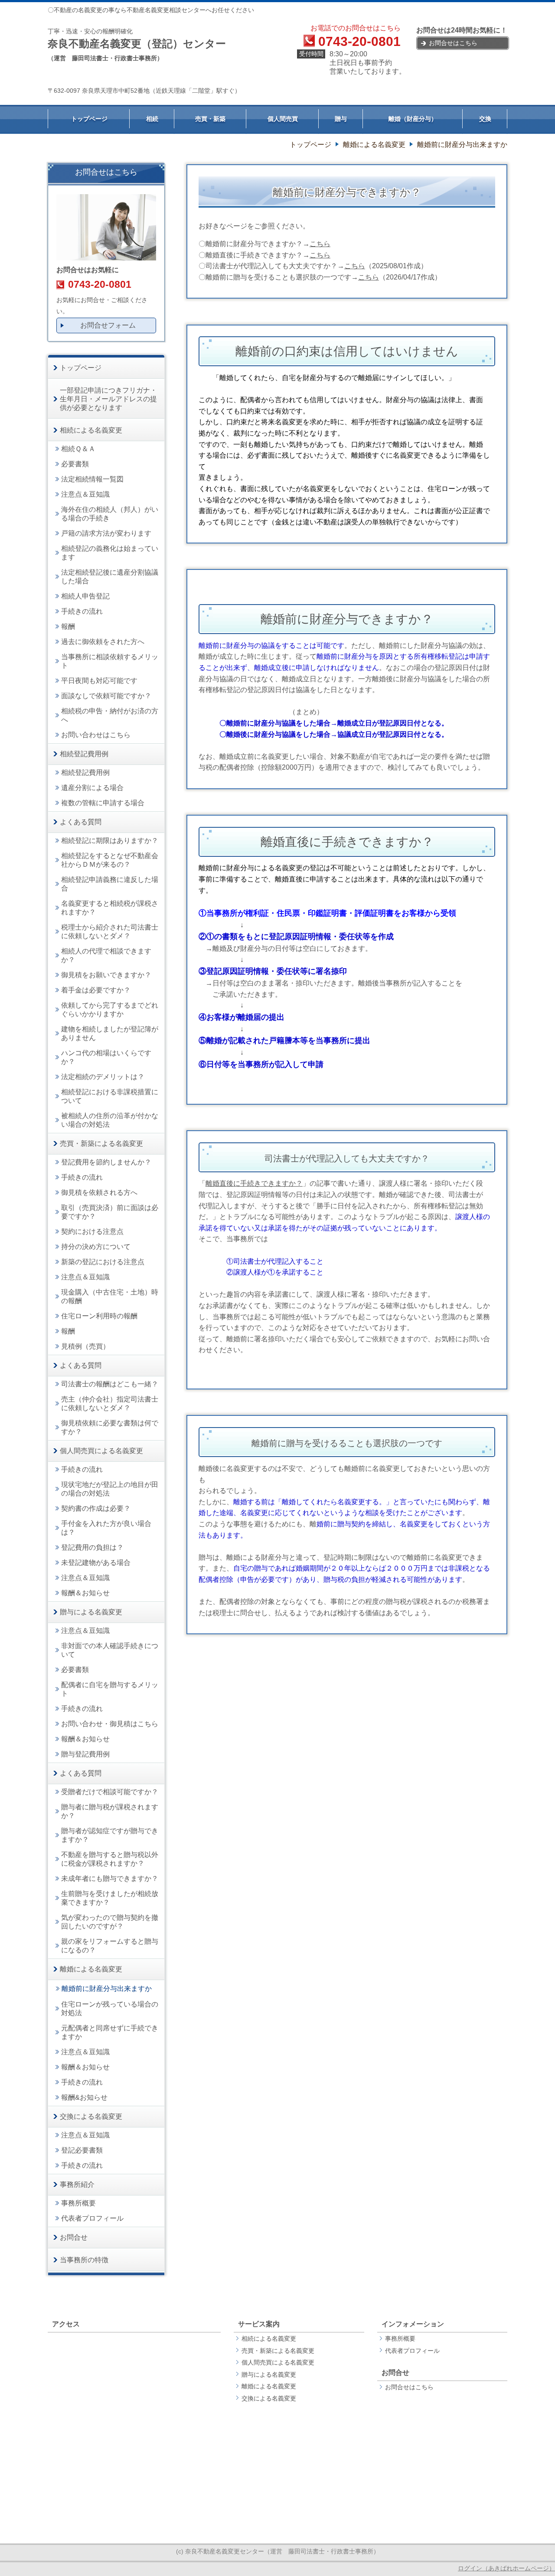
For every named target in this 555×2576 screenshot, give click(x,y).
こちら (320, 244)
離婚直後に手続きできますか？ (254, 1183)
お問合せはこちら (409, 2387)
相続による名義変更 (269, 2339)
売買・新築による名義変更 (278, 2351)
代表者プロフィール (412, 2351)
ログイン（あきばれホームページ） (506, 2568)
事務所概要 (400, 2339)
